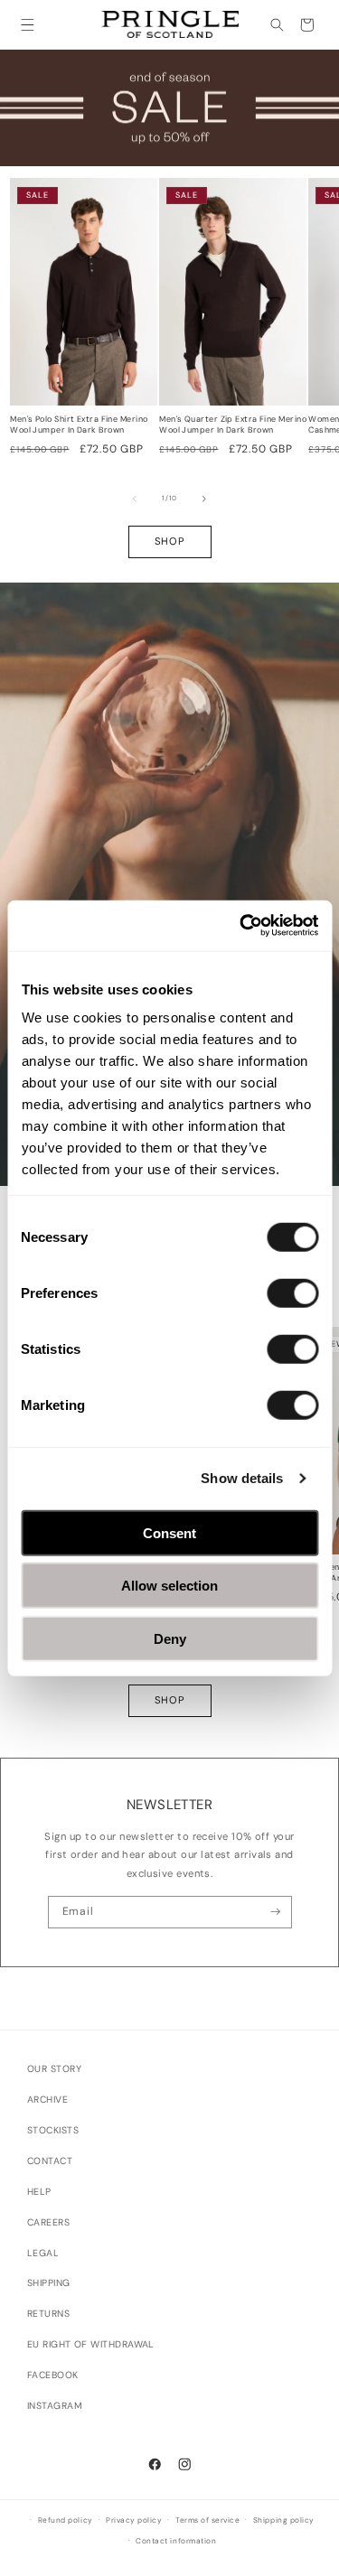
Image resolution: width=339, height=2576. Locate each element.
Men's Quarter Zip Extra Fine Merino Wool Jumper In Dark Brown (233, 425)
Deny (170, 1638)
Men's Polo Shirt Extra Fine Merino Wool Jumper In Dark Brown (79, 425)
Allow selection (169, 1586)
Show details (242, 1478)
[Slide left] (135, 499)
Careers (48, 2222)
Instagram (55, 2406)
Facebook (53, 2375)
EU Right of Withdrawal (91, 2344)
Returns (48, 2314)
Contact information (176, 2541)
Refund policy (66, 2520)
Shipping (49, 2283)
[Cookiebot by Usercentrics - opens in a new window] (241, 926)
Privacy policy (134, 2520)
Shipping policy (284, 2520)
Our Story (54, 2069)
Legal (43, 2253)
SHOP (170, 541)
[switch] (292, 1293)
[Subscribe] (276, 1912)
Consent (169, 1532)
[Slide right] (204, 499)
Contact (50, 2161)
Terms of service (207, 2520)
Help (39, 2192)
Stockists (53, 2130)
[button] (28, 25)
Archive (47, 2100)
